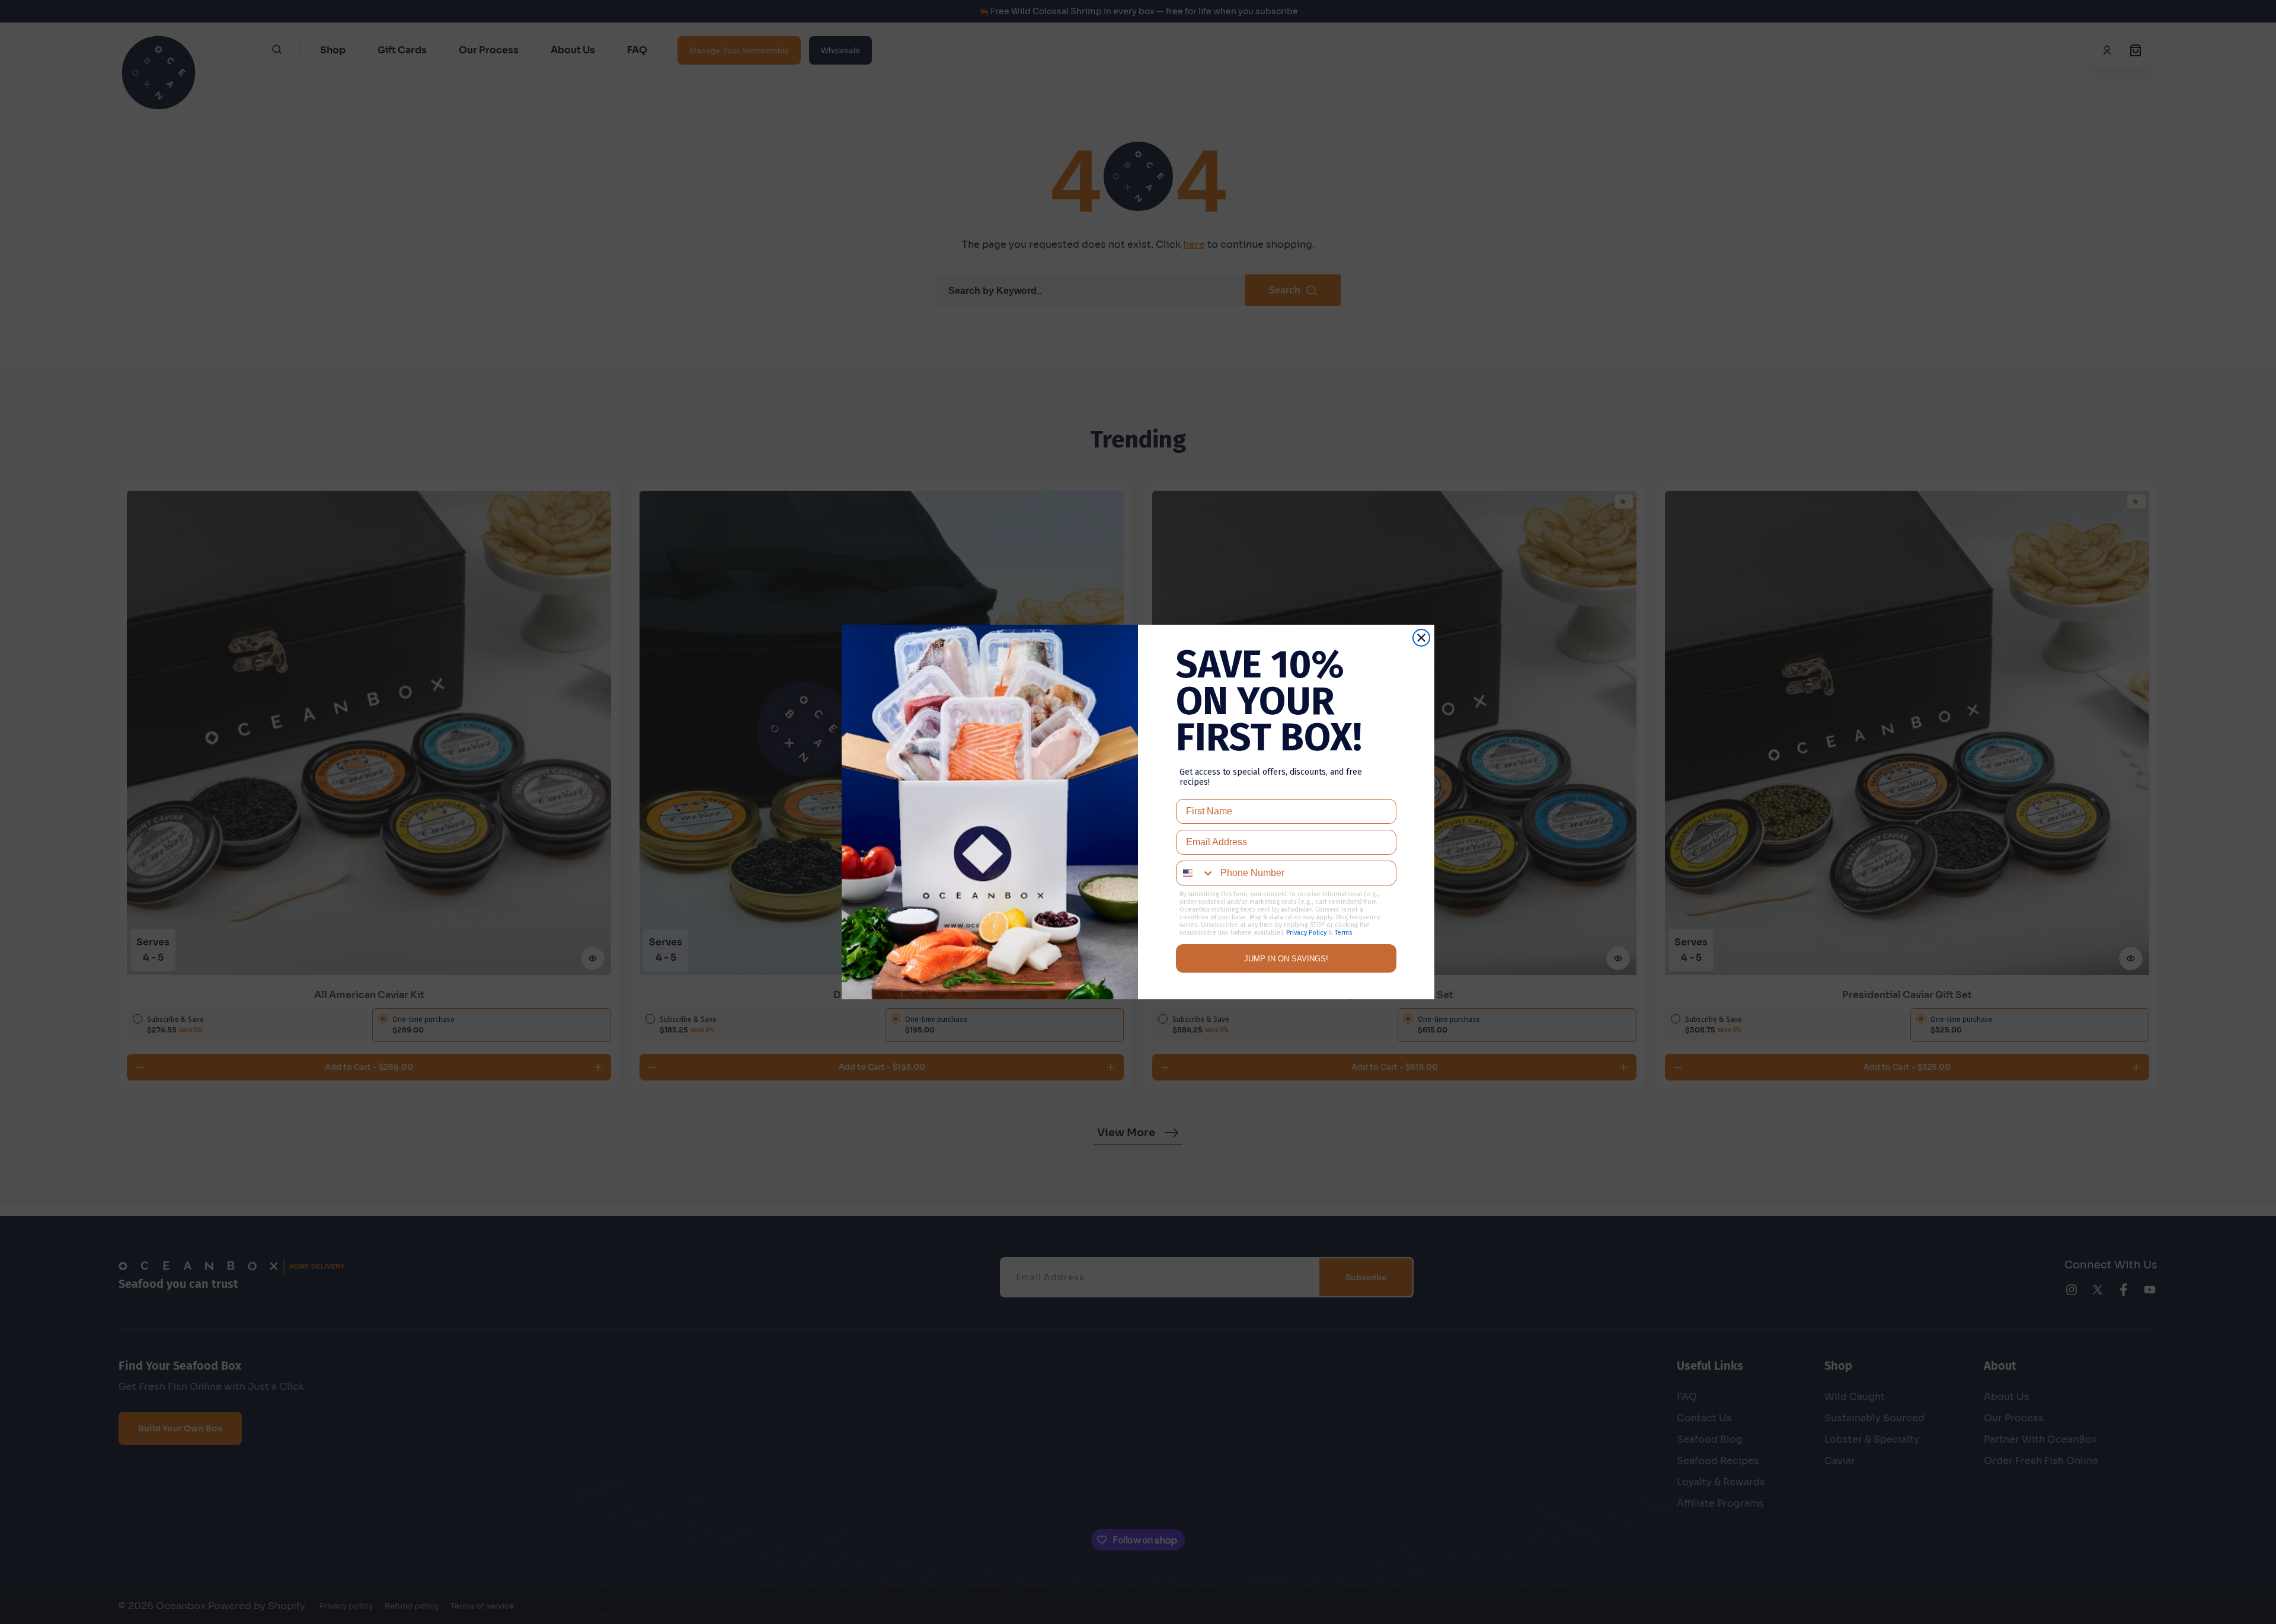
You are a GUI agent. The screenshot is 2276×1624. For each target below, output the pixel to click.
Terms (1343, 933)
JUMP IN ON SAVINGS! (1286, 959)
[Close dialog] (1421, 638)
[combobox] (1195, 873)
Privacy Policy (1306, 933)
